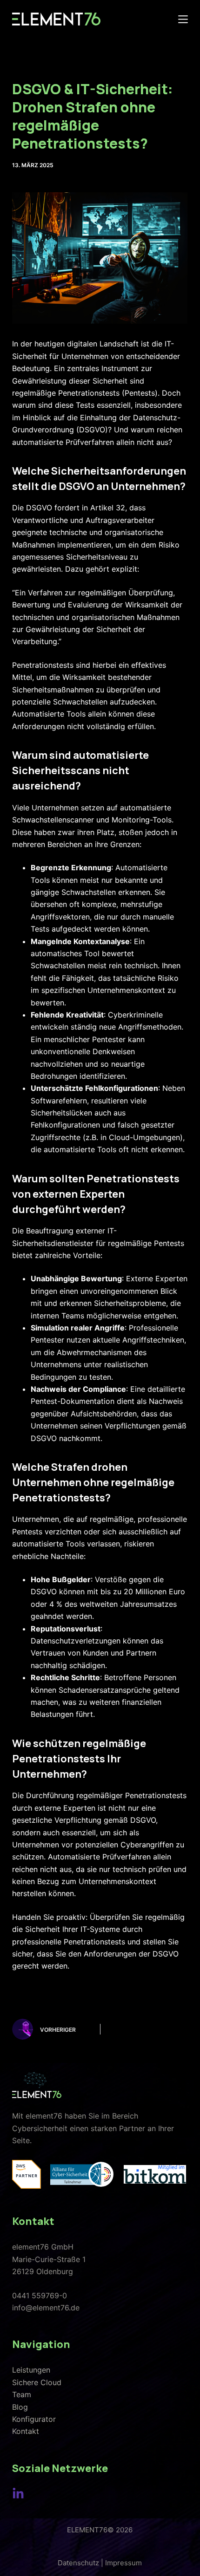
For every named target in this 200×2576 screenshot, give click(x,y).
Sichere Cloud (37, 2382)
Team (22, 2394)
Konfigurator (34, 2419)
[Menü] (183, 19)
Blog (20, 2407)
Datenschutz (78, 2563)
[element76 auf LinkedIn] (18, 2494)
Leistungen (31, 2370)
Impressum (123, 2563)
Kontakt (26, 2431)
